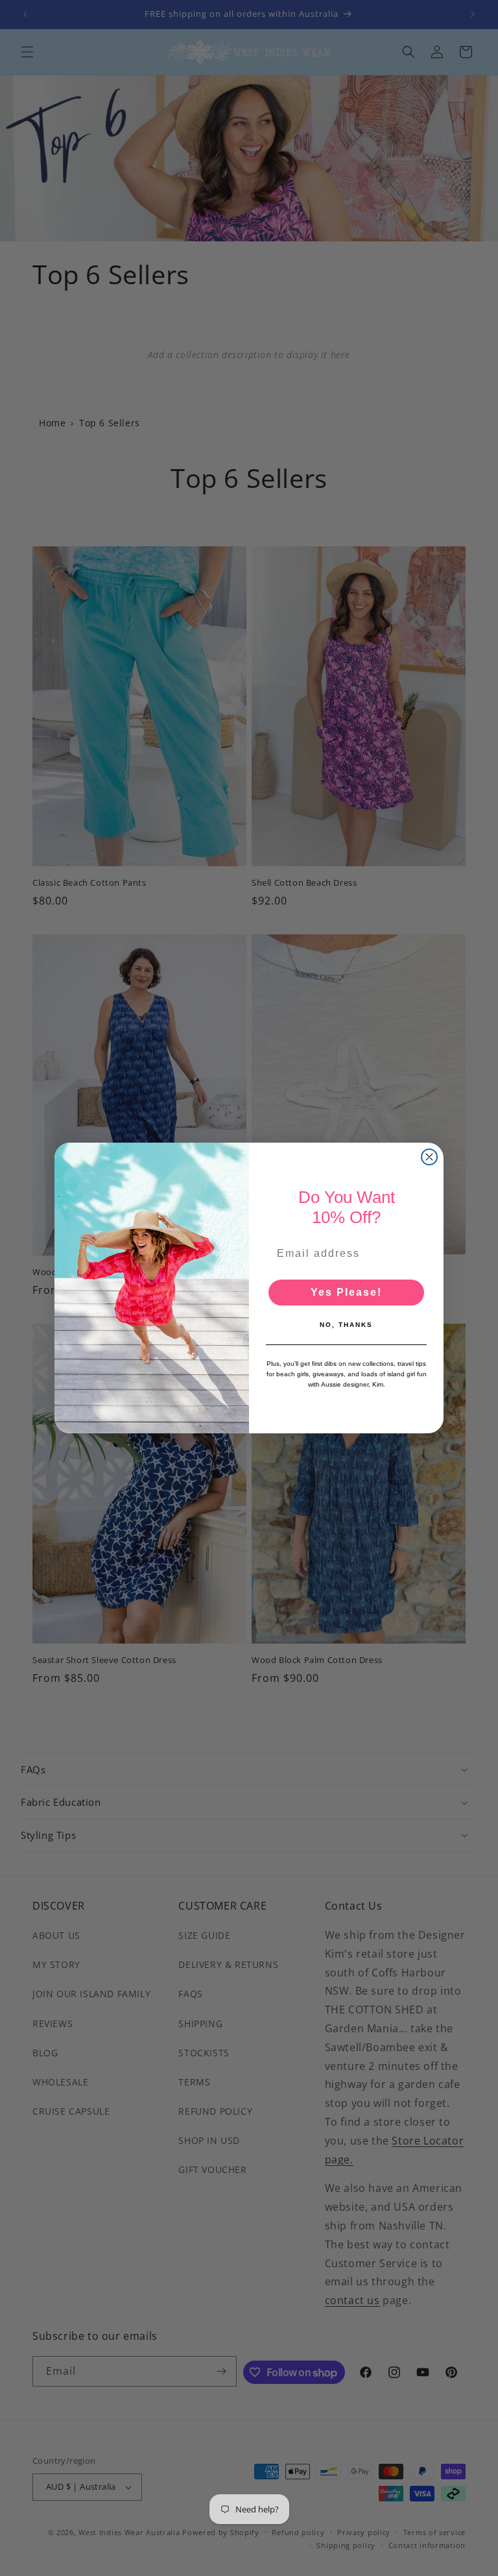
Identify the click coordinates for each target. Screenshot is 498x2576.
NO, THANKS (346, 1325)
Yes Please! (346, 1292)
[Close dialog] (429, 1157)
